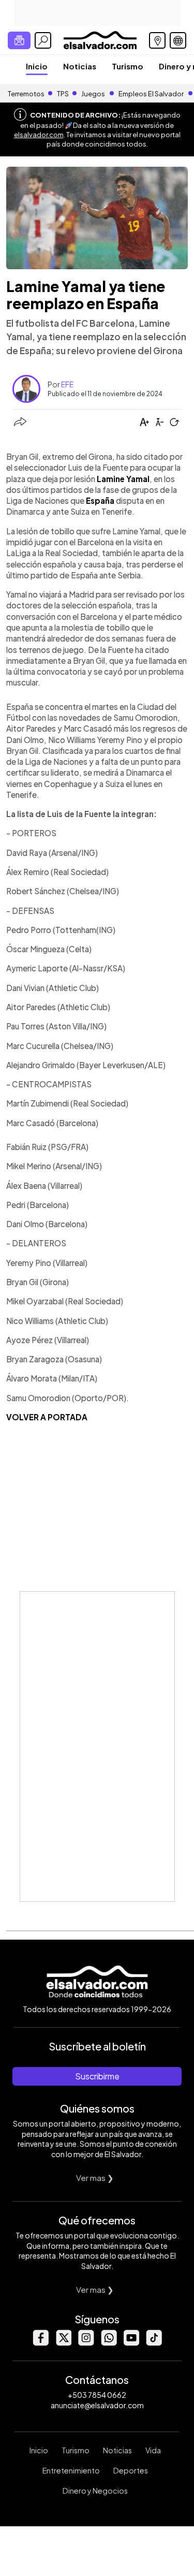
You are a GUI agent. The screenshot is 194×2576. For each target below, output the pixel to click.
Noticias (80, 66)
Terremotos (26, 94)
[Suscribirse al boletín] (19, 40)
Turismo (128, 66)
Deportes (131, 2470)
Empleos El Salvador (151, 94)
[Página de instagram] (86, 2343)
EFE (67, 384)
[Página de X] (63, 2343)
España (100, 500)
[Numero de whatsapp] (109, 2343)
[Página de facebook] (40, 2343)
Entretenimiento (71, 2470)
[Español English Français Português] (178, 40)
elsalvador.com (39, 135)
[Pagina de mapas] (157, 40)
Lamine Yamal (123, 479)
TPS (63, 94)
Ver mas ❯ (95, 2178)
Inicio (37, 66)
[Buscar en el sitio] (43, 40)
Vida (153, 2450)
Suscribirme (97, 2076)
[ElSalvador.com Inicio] (100, 39)
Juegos (93, 94)
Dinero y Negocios (95, 2491)
